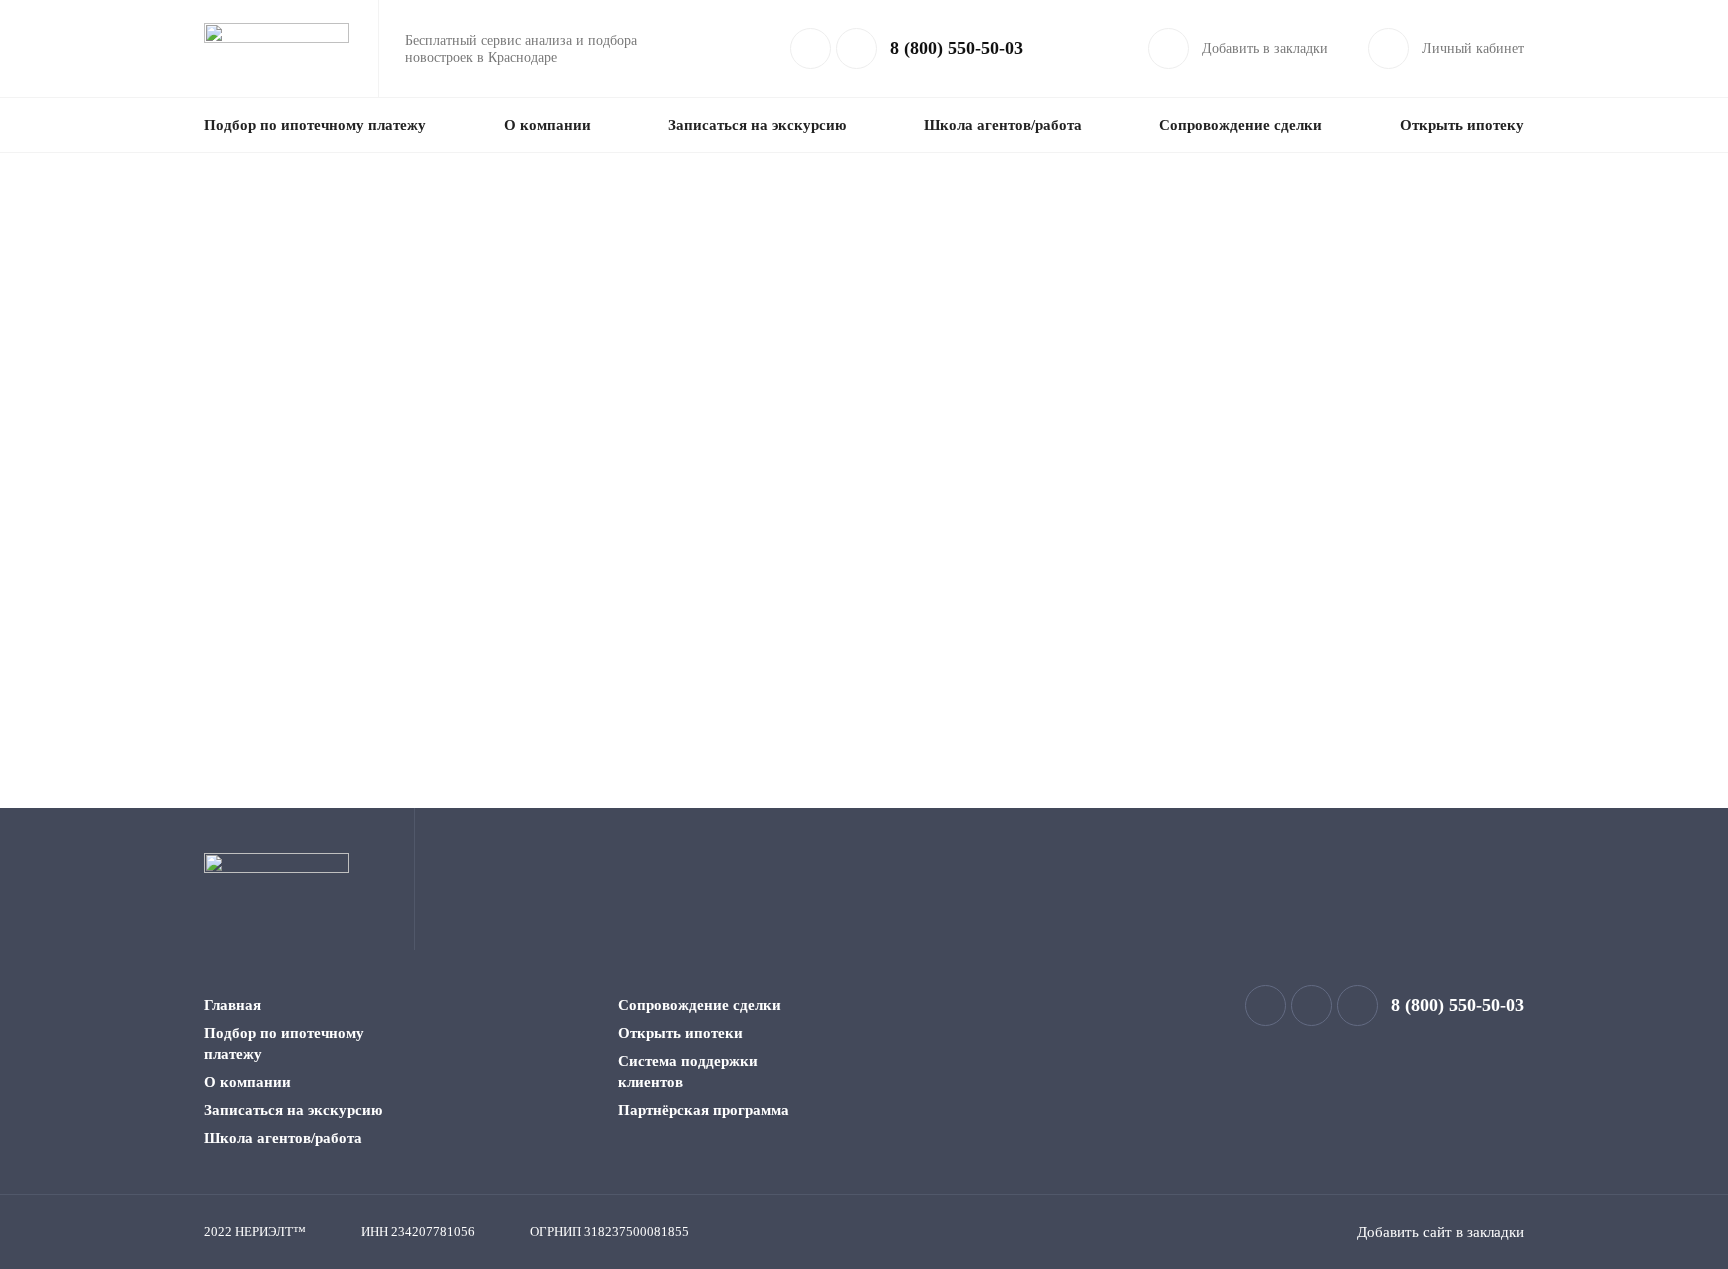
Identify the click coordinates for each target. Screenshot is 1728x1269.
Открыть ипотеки (680, 1033)
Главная (232, 1005)
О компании (547, 125)
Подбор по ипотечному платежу (315, 125)
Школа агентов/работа (1003, 125)
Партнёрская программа (703, 1110)
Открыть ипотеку (1462, 125)
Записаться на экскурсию (757, 125)
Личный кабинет (1473, 48)
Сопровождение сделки (1240, 125)
